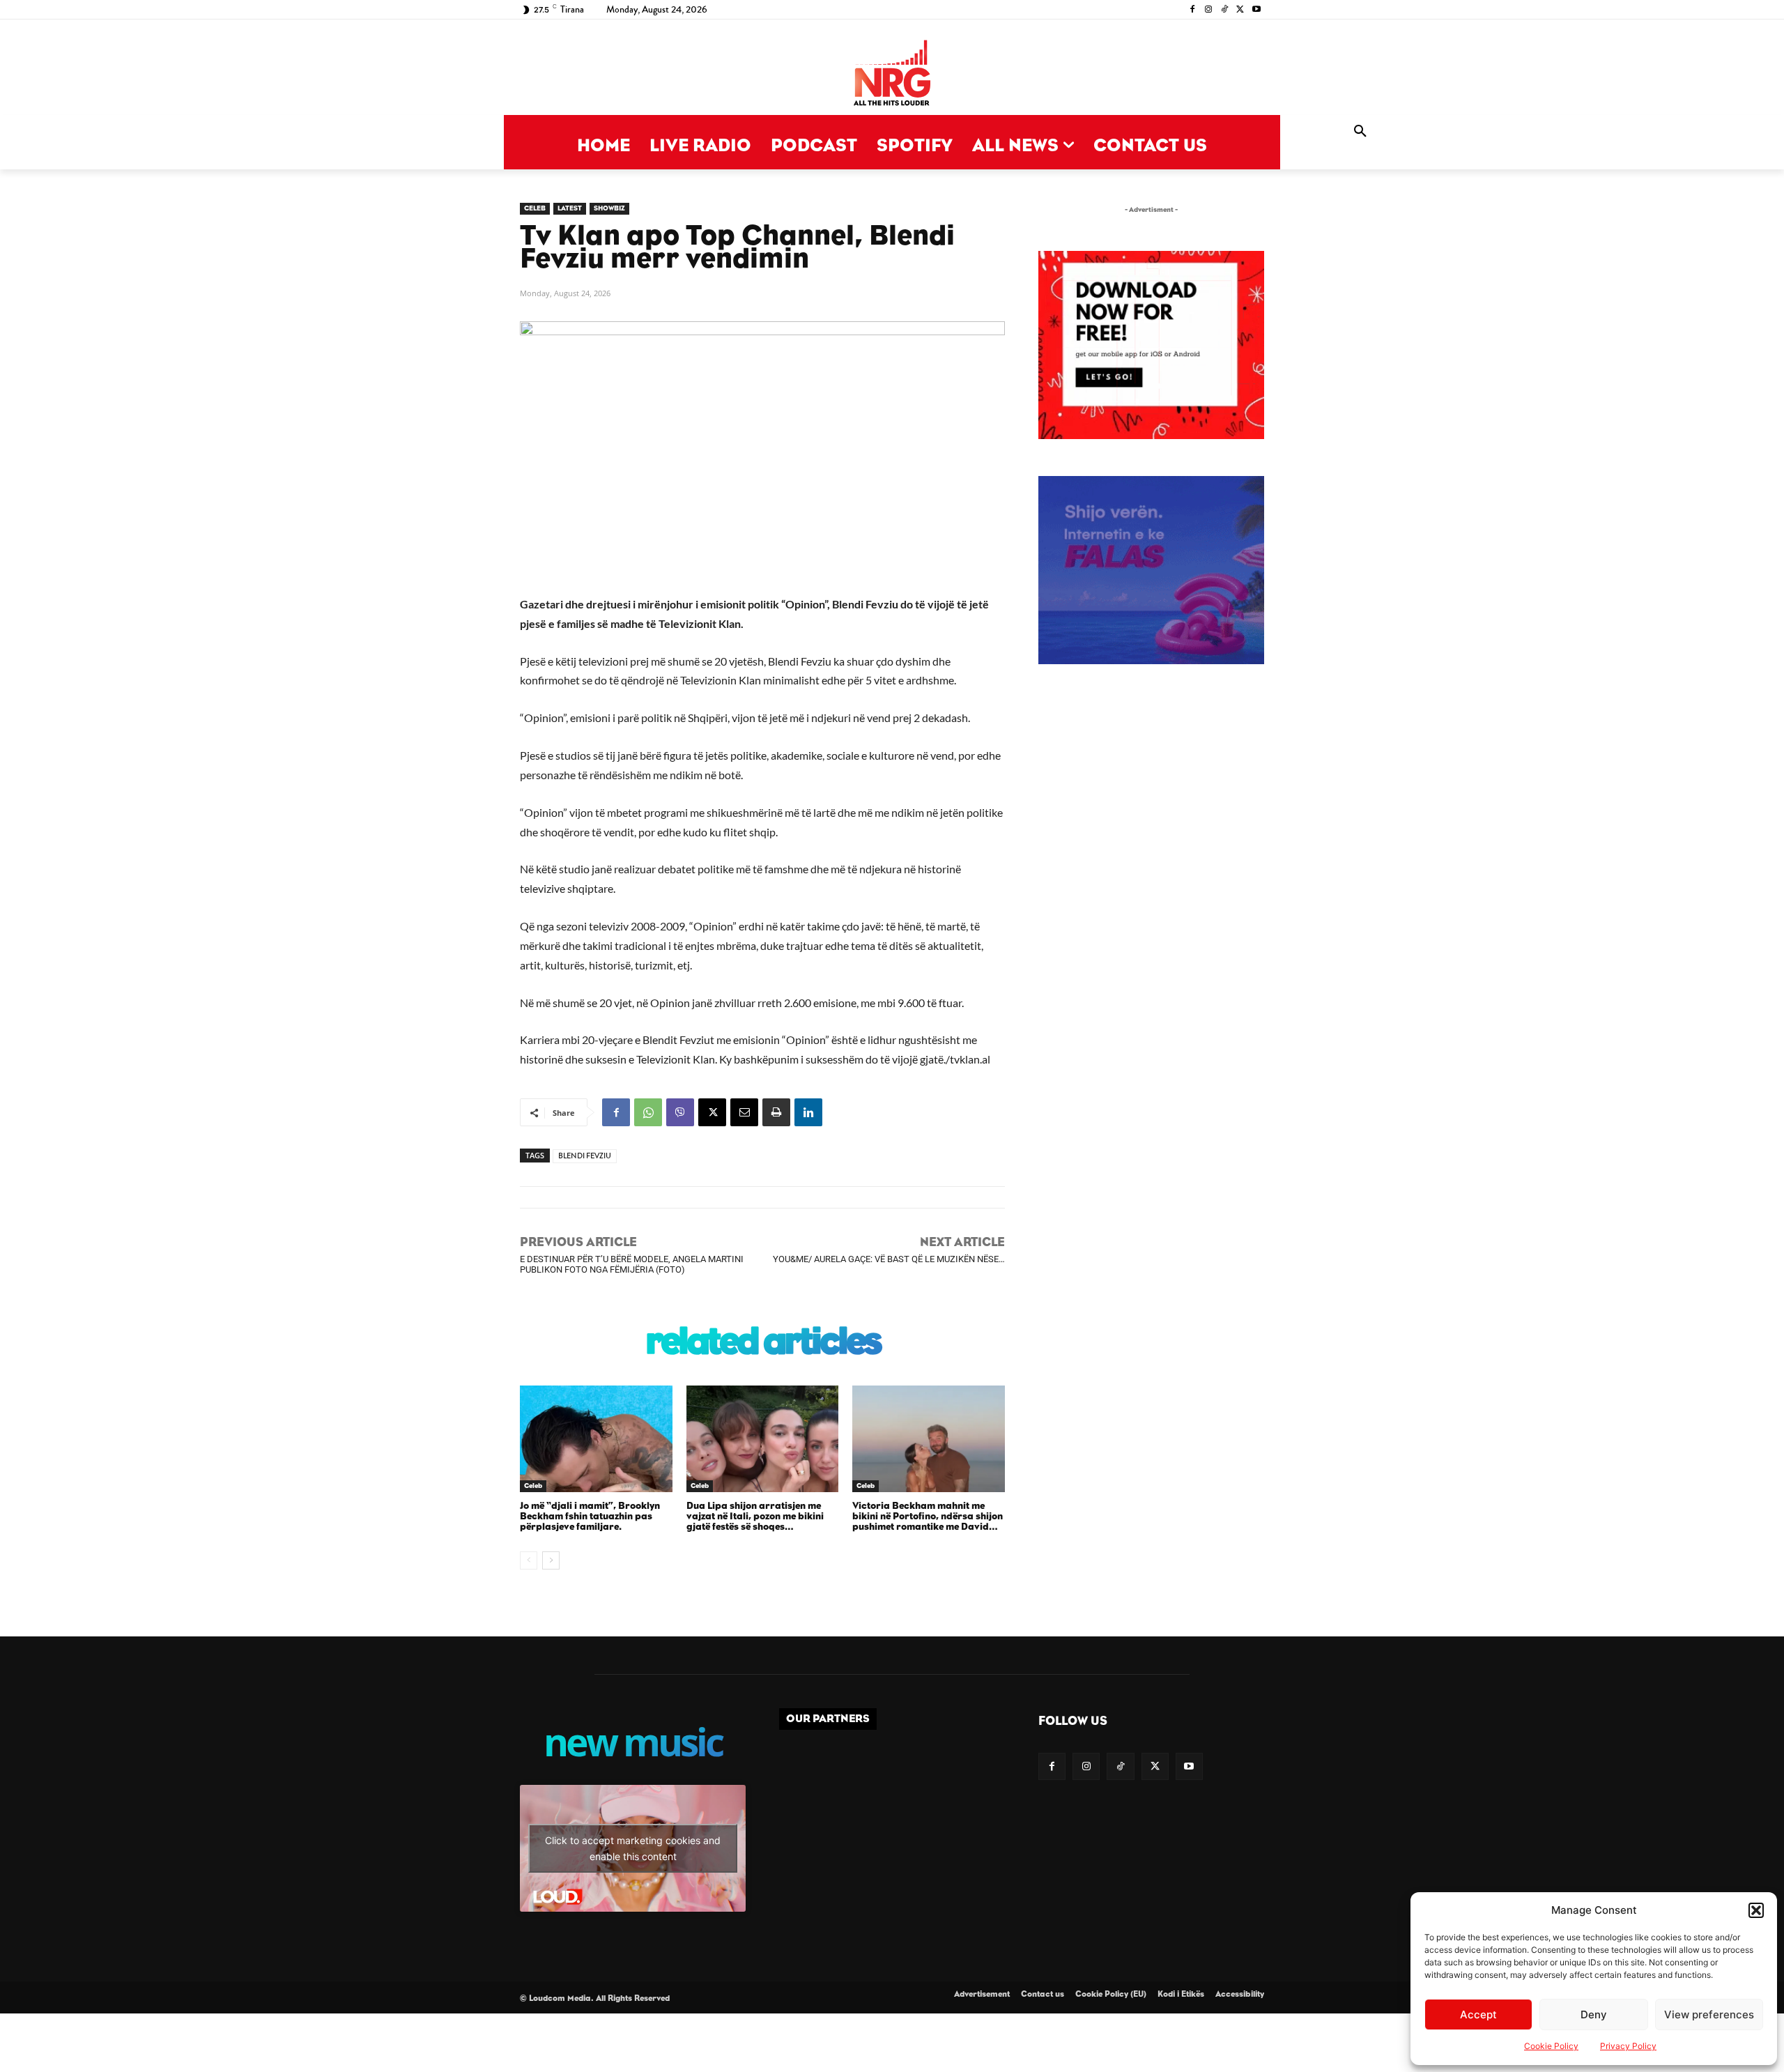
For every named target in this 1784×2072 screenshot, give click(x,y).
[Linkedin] (808, 1112)
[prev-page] (529, 1560)
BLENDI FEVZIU (585, 1156)
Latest (570, 208)
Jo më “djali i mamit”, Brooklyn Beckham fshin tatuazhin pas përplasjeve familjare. (590, 1517)
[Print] (776, 1112)
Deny (1594, 2015)
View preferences (1709, 2015)
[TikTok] (1225, 10)
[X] (1240, 10)
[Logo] (892, 74)
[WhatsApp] (648, 1112)
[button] (1756, 1910)
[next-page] (551, 1560)
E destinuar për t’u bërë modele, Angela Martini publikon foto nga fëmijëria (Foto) (632, 1264)
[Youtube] (1256, 10)
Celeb (535, 208)
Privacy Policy (1628, 2046)
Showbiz (609, 208)
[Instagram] (1209, 10)
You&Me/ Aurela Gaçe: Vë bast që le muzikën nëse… (889, 1259)
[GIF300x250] (1151, 570)
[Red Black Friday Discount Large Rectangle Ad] (1151, 435)
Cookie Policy (1551, 2046)
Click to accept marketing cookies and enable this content (633, 1848)
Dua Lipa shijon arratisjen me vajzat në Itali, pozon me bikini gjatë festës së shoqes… (755, 1517)
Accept (1478, 2015)
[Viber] (680, 1112)
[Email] (744, 1112)
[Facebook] (1193, 10)
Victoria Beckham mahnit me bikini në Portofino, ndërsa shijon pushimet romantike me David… (928, 1517)
